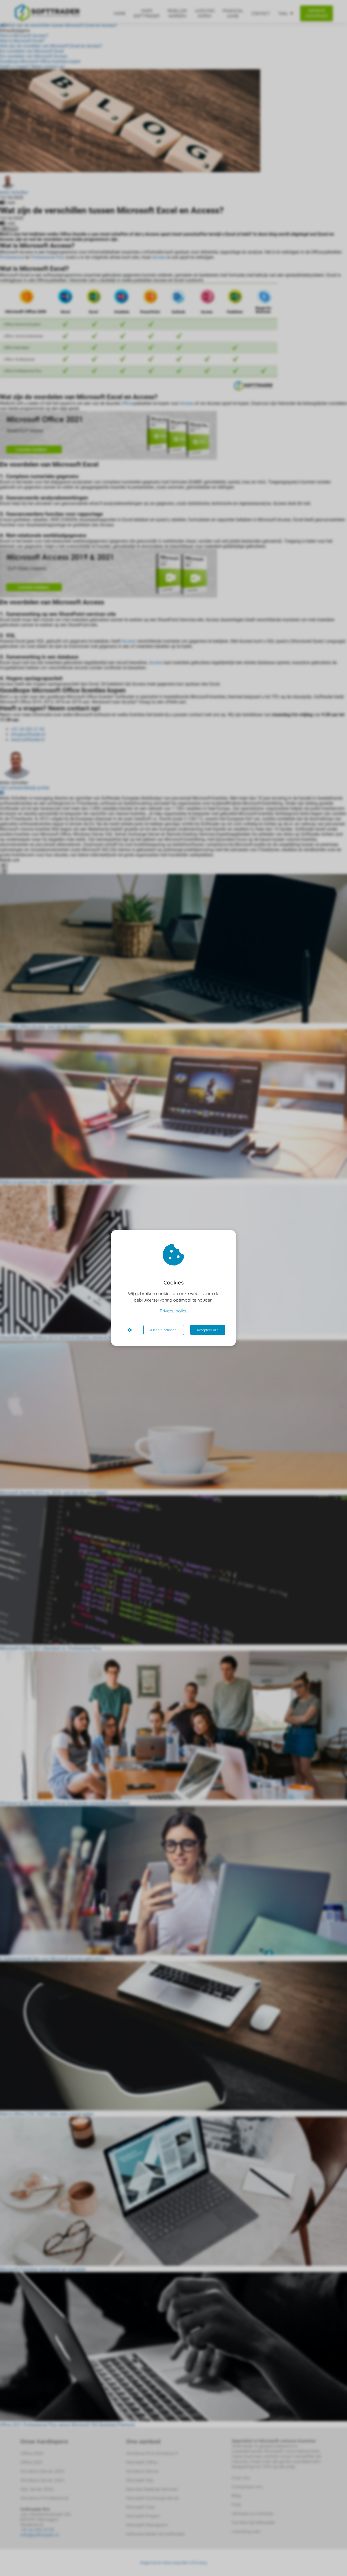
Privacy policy (173, 1311)
